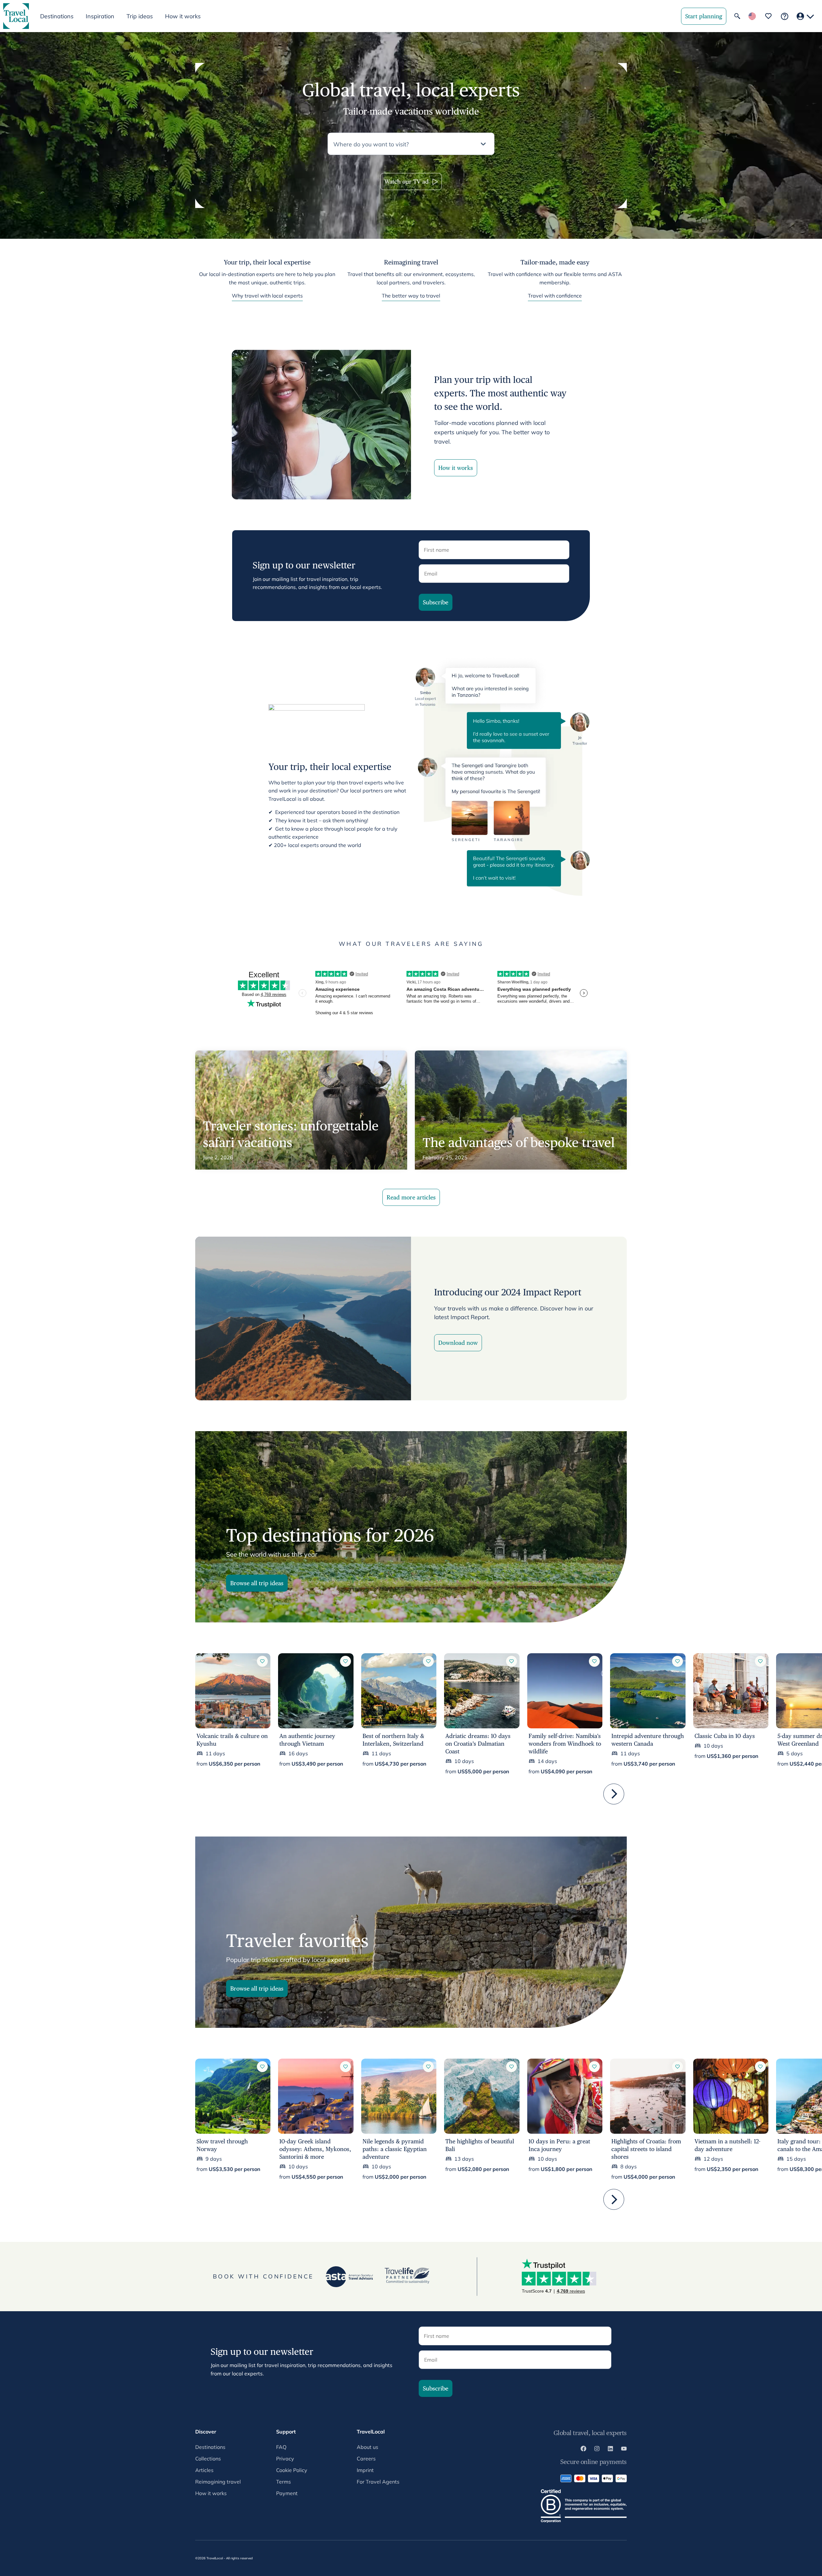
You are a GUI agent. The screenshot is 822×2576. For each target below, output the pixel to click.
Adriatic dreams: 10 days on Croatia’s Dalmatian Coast (478, 1744)
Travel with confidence (555, 296)
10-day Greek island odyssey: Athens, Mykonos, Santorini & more (315, 2149)
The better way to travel (411, 296)
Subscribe (436, 602)
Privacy (285, 2459)
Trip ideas (140, 16)
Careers (366, 2459)
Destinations (210, 2447)
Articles (204, 2470)
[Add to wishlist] (262, 1661)
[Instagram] (597, 2450)
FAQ (281, 2447)
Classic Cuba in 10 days (725, 1736)
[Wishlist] (768, 16)
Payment (287, 2493)
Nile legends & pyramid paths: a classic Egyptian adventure (395, 2149)
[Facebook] (583, 2450)
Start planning (704, 16)
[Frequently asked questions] (785, 16)
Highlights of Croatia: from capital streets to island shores (646, 2149)
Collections (208, 2459)
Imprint (365, 2470)
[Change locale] (752, 16)
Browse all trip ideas (257, 1583)
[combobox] (405, 144)
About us (367, 2447)
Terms (284, 2482)
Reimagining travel (218, 2482)
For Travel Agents (378, 2482)
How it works (183, 16)
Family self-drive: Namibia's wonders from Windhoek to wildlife (565, 1744)
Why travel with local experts (267, 296)
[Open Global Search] (737, 16)
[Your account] (805, 16)
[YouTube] (624, 2450)
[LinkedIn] (610, 2450)
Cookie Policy (292, 2470)
